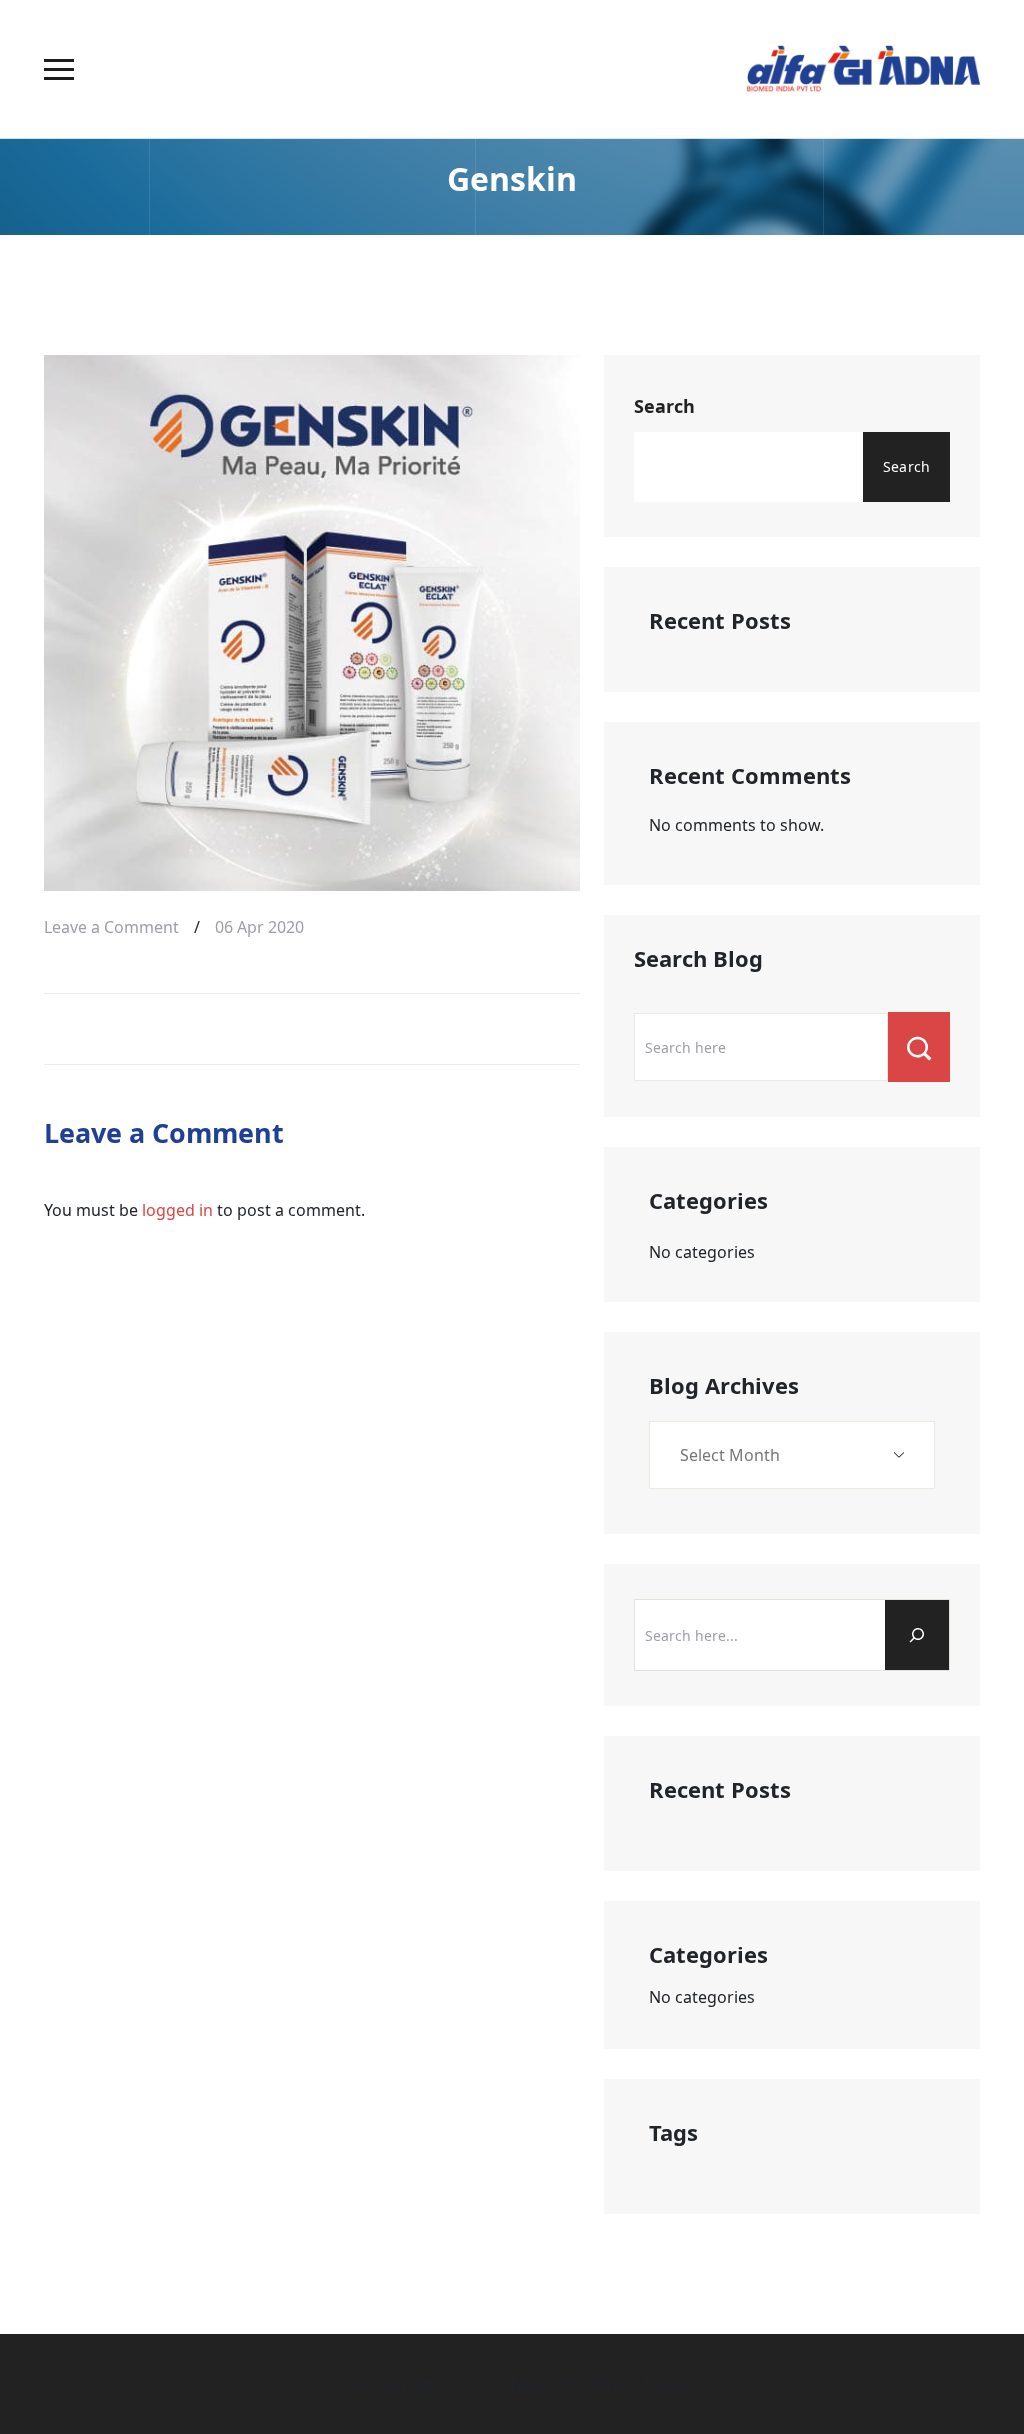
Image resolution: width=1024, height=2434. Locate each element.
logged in (177, 1210)
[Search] (917, 1635)
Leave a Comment (111, 925)
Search (664, 406)
